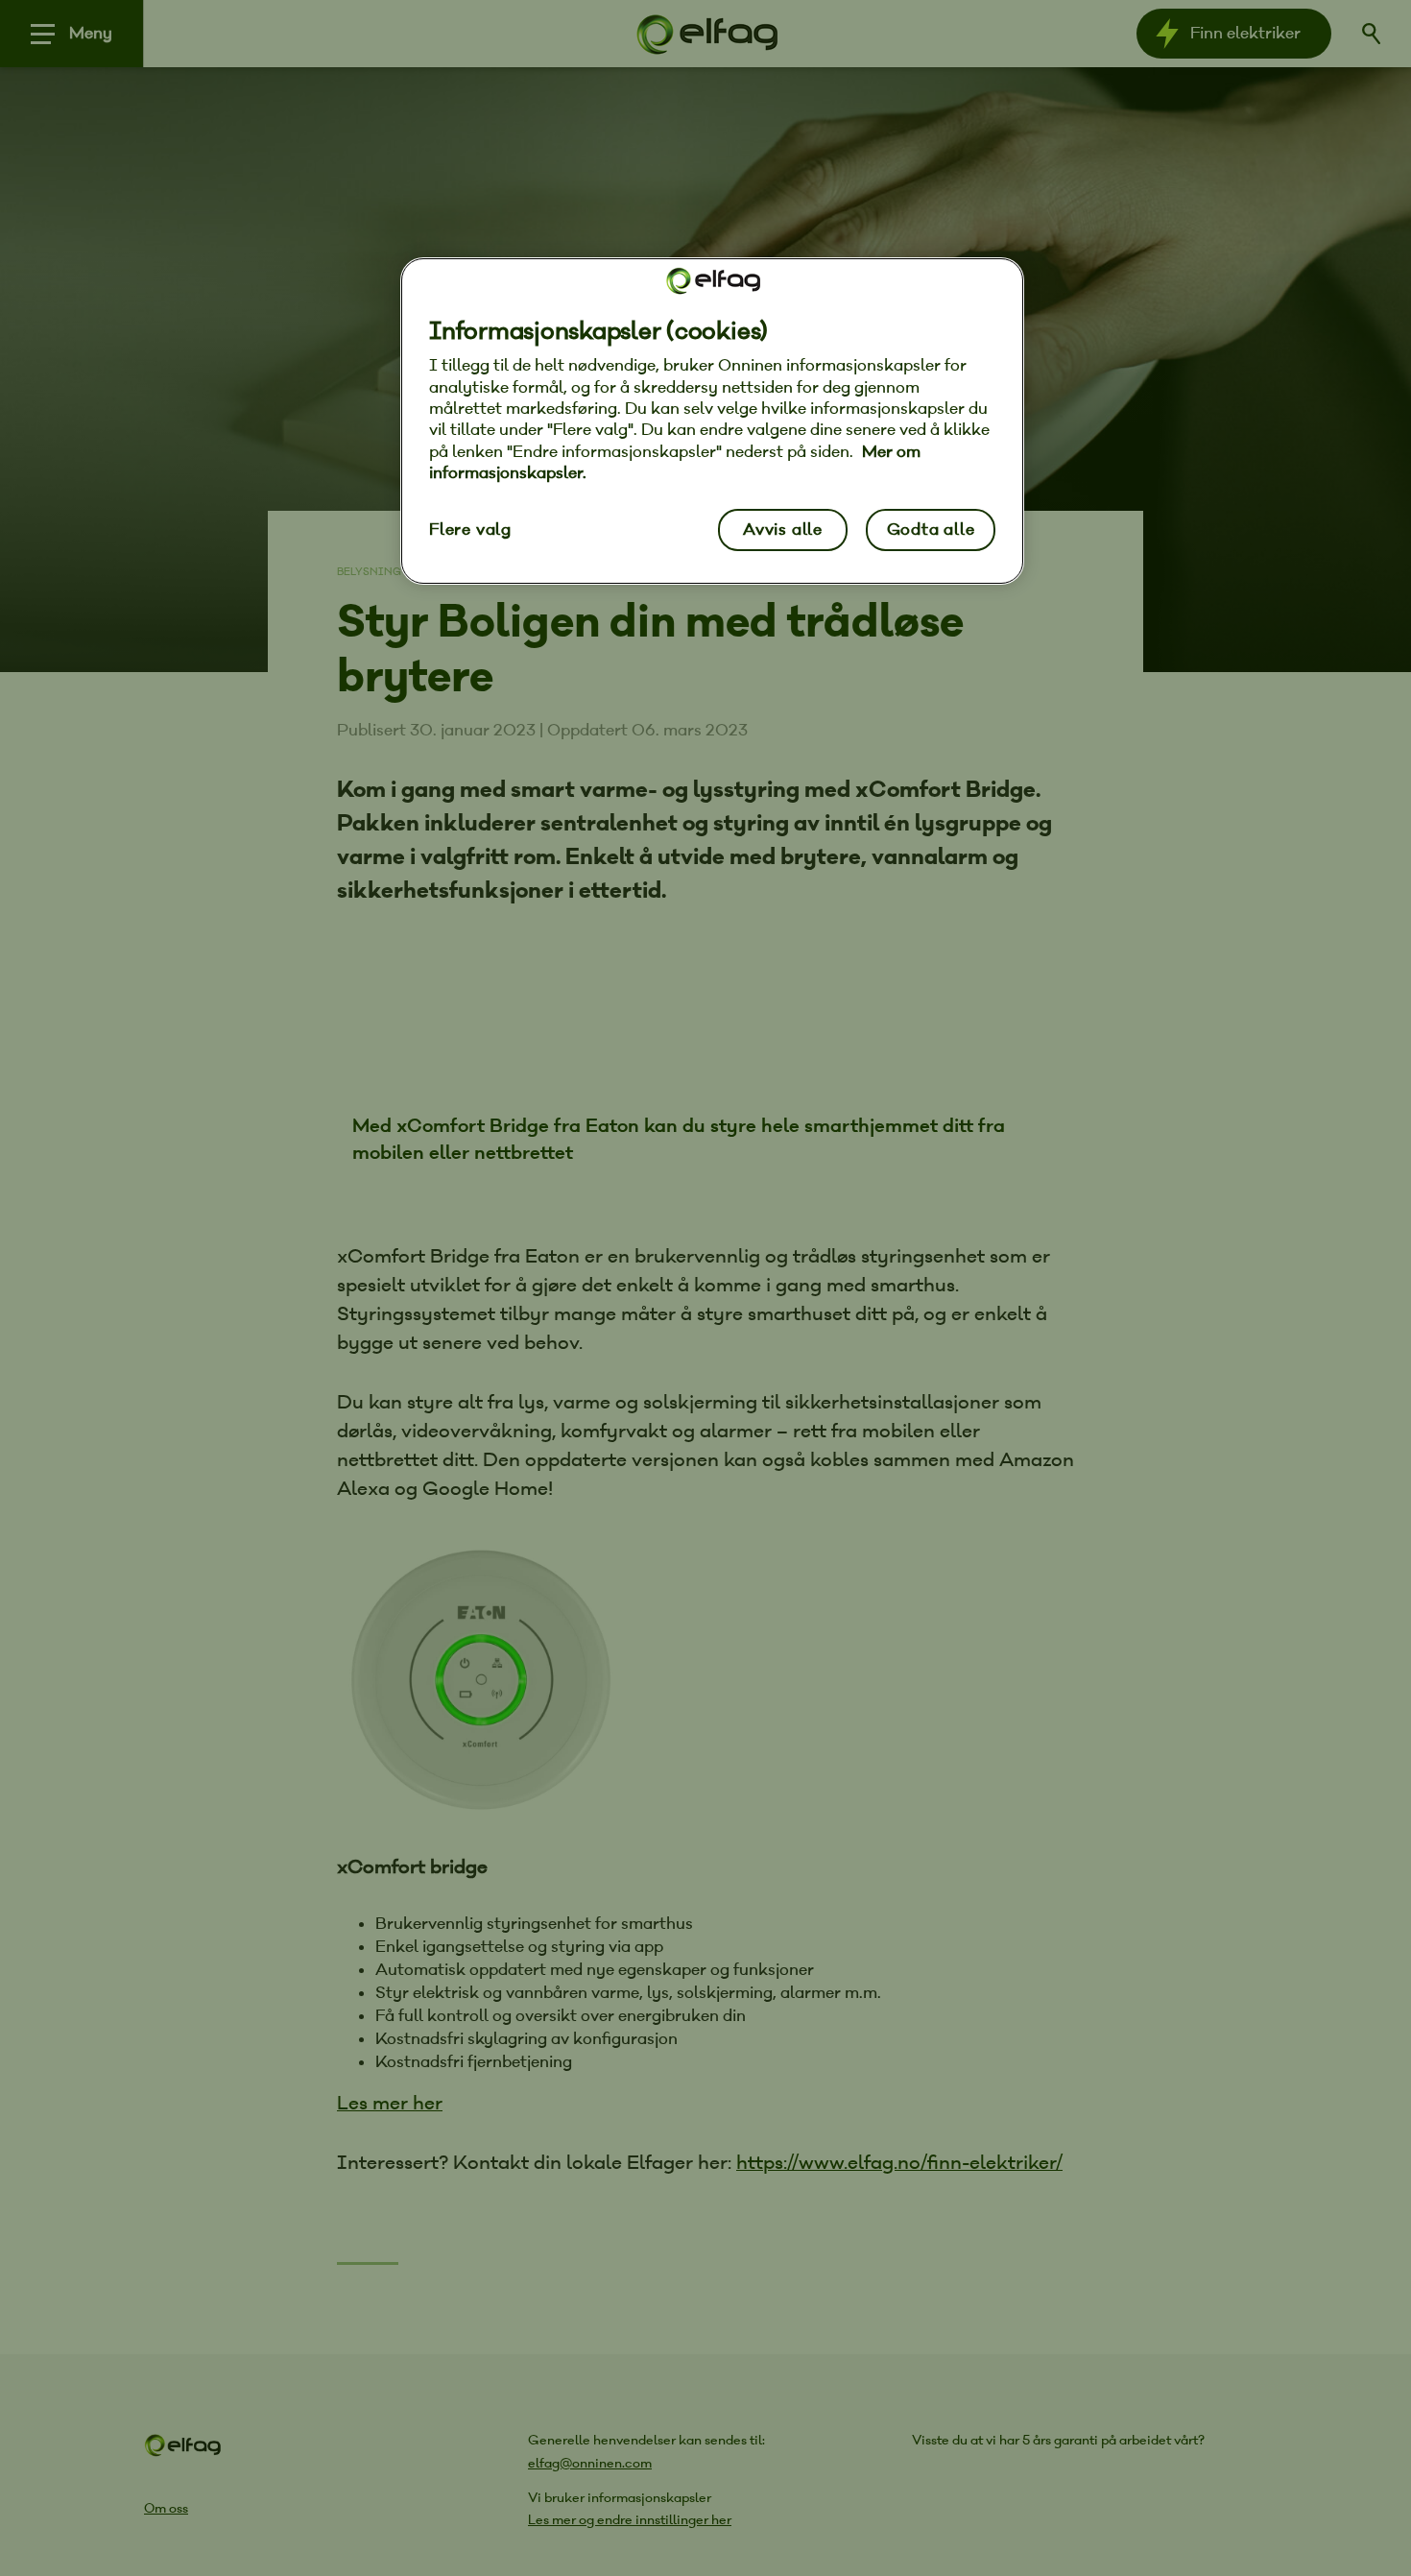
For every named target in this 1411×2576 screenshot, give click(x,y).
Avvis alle (783, 530)
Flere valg (470, 530)
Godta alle (931, 530)
